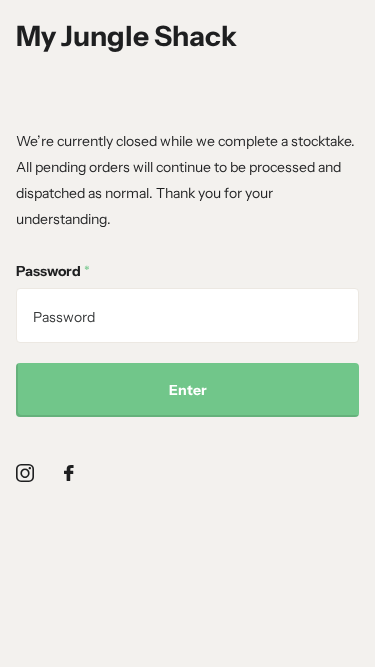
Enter (188, 390)
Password (53, 271)
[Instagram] (25, 473)
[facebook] (69, 473)
